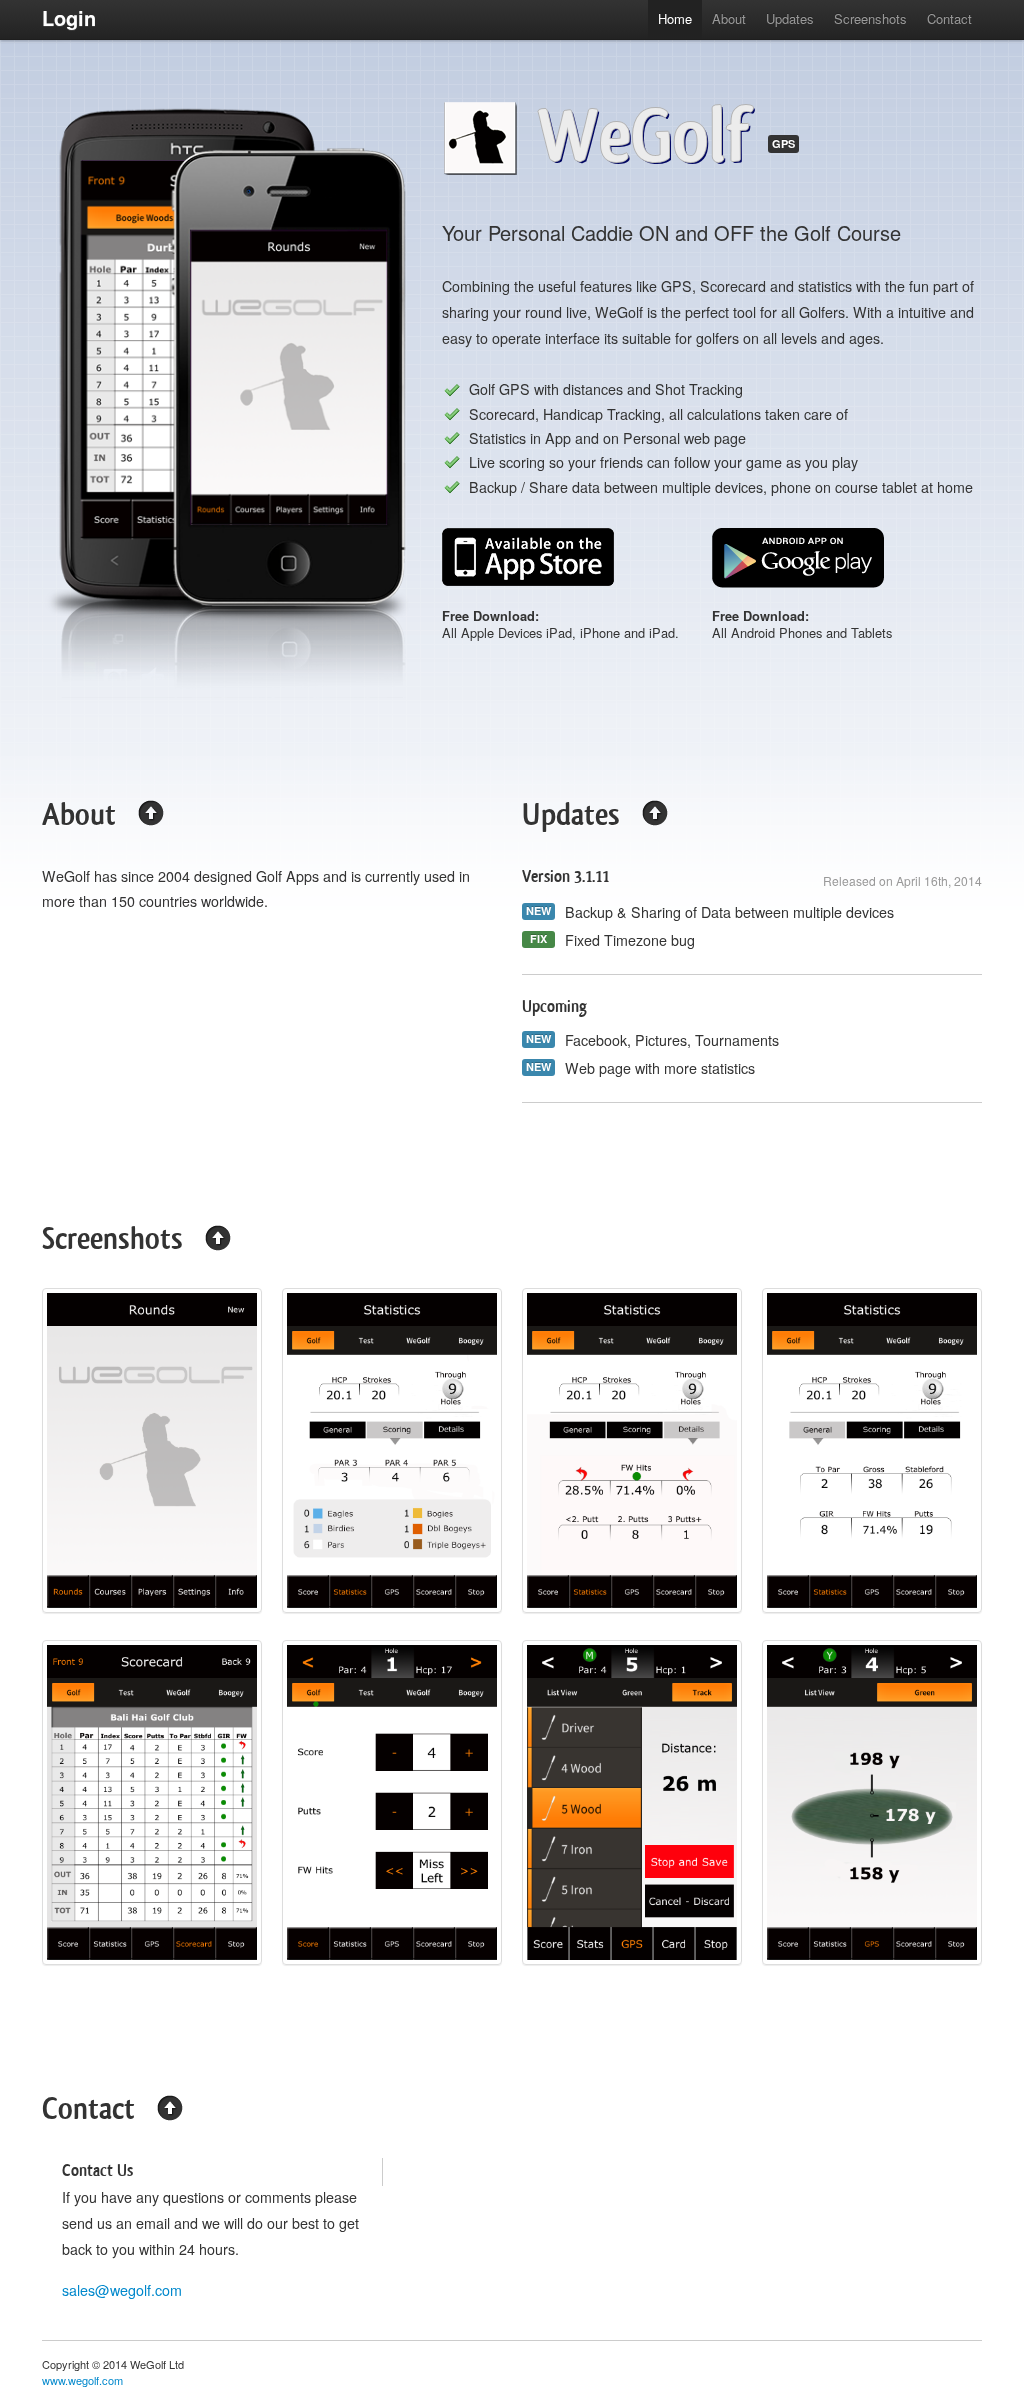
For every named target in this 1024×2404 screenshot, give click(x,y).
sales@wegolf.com (122, 2290)
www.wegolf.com (82, 2380)
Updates (790, 18)
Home (675, 18)
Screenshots (870, 18)
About (729, 18)
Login (69, 17)
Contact (949, 18)
